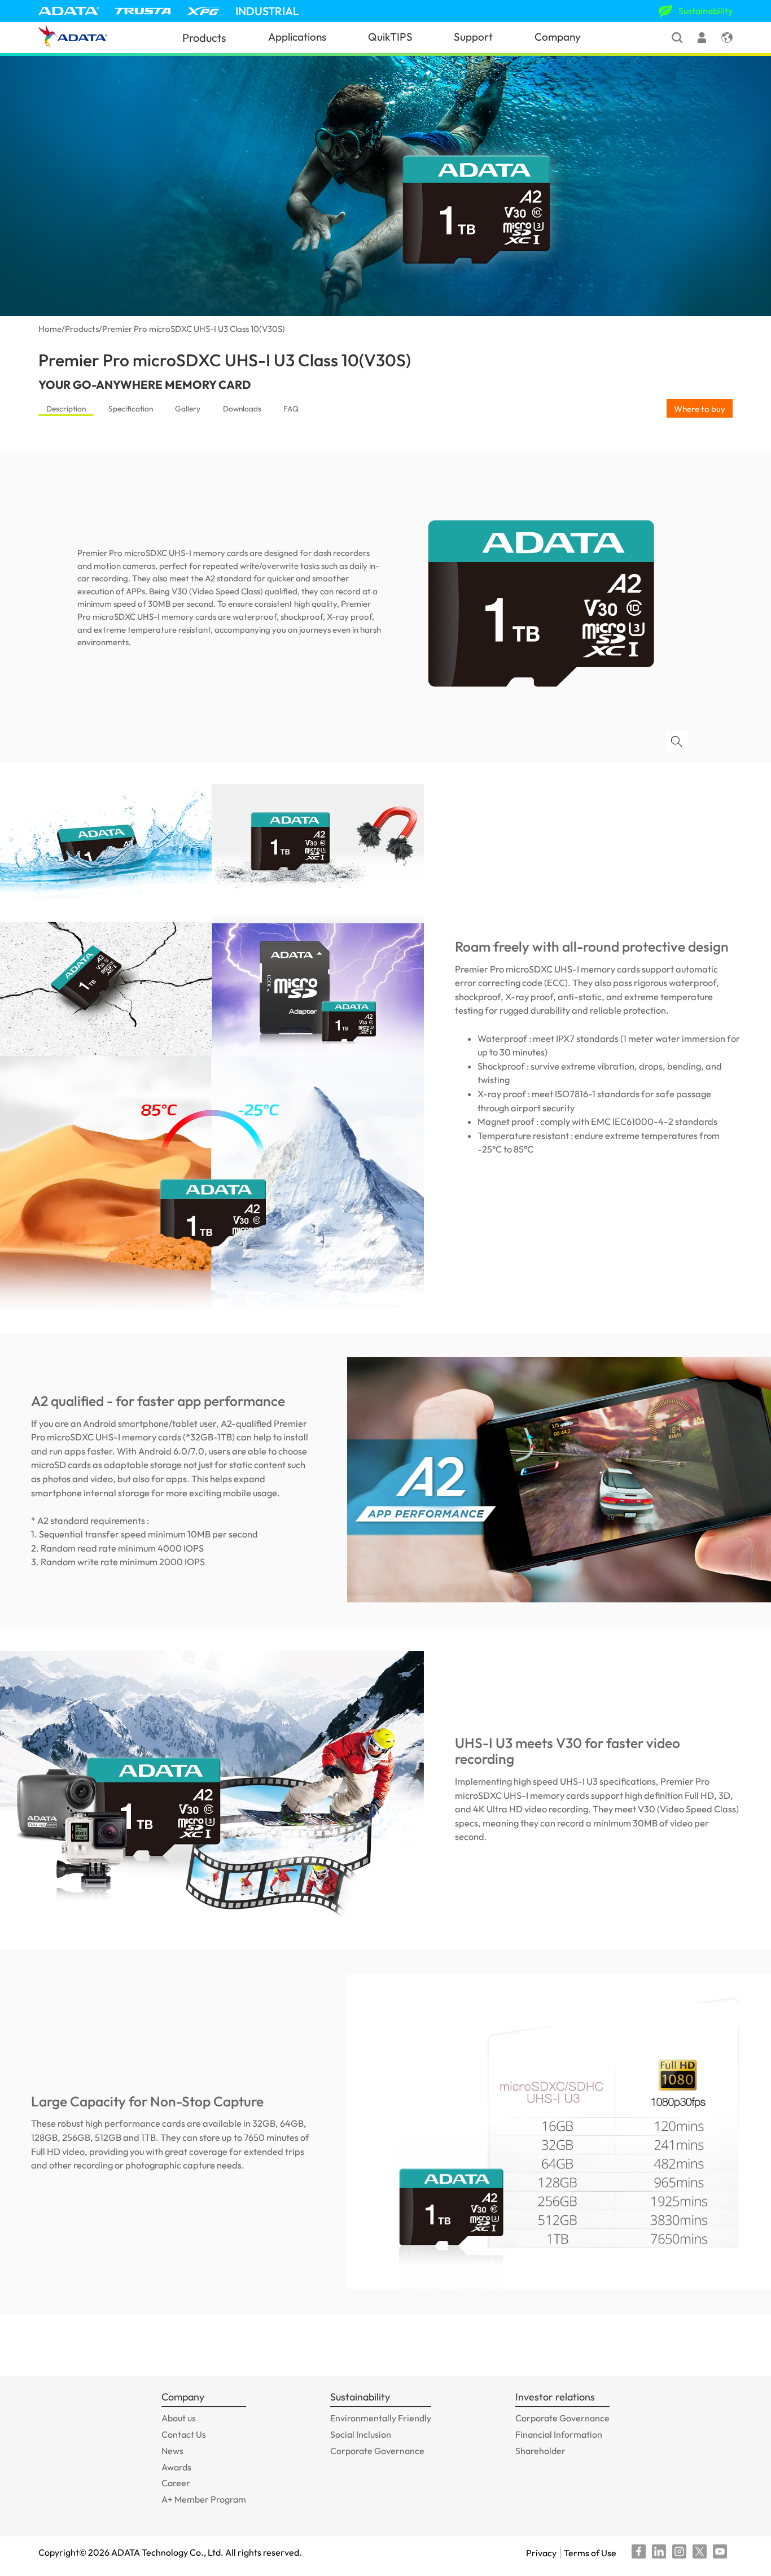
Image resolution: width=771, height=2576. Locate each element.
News (172, 2451)
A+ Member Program (204, 2499)
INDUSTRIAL (267, 11)
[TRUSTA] (143, 11)
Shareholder (540, 2451)
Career (176, 2483)
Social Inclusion (361, 2434)
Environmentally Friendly (381, 2418)
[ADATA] (69, 11)
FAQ (291, 409)
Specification (131, 409)
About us (179, 2418)
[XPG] (203, 11)
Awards (176, 2467)
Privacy (541, 2553)
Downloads (242, 409)
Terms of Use (590, 2553)
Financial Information (559, 2434)
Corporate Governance (377, 2451)
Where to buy (700, 409)
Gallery (188, 409)
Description (66, 409)
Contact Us (184, 2434)
